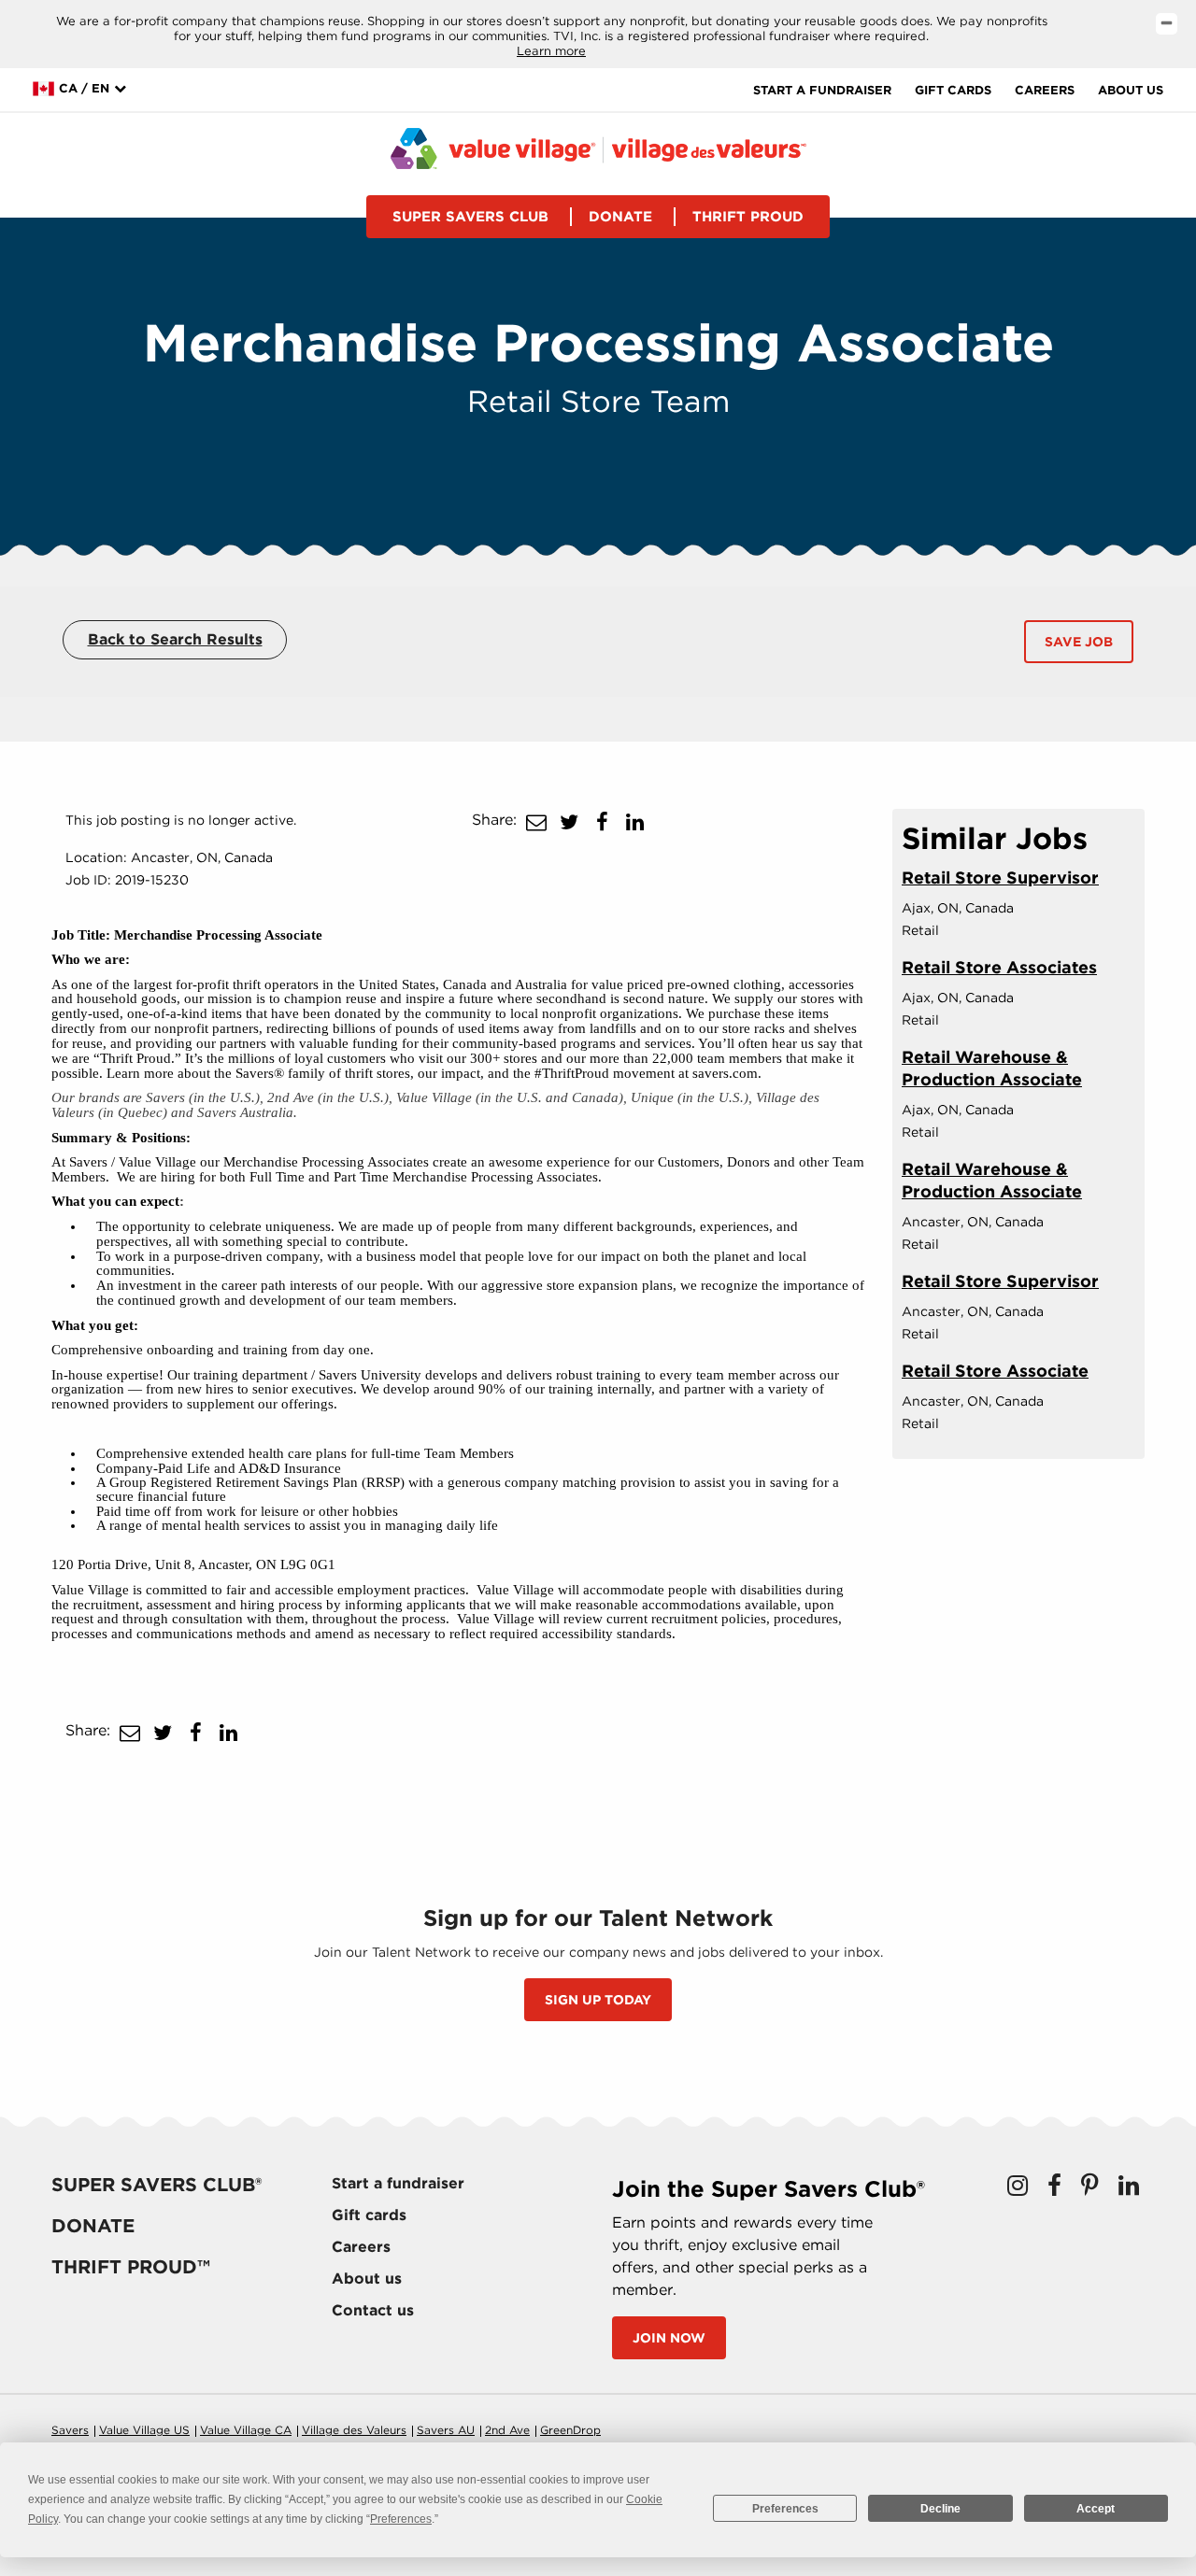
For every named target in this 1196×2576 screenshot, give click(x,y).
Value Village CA (246, 2430)
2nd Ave (507, 2430)
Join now (669, 2338)
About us (1131, 90)
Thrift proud (748, 217)
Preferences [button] (401, 2519)
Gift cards (953, 90)
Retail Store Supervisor (1000, 878)
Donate (620, 217)
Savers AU (446, 2430)
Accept (1096, 2509)
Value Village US (144, 2430)
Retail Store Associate (995, 1371)
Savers (70, 2430)
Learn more (551, 51)
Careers (1045, 90)
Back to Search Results (175, 639)
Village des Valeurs (354, 2430)
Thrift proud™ (131, 2267)
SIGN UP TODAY (598, 2000)
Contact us (373, 2310)
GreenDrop (570, 2430)
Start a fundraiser (822, 90)
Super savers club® (157, 2185)
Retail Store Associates (999, 967)
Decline (940, 2509)
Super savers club (470, 217)
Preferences (785, 2509)
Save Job (1079, 642)
